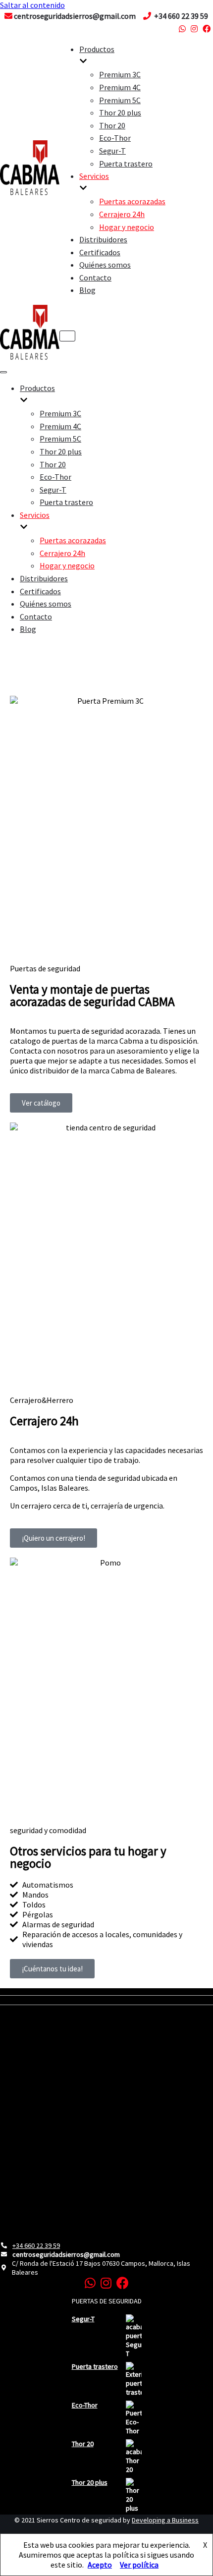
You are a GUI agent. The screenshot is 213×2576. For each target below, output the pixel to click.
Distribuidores (103, 239)
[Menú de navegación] (67, 336)
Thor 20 (112, 125)
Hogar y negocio (127, 227)
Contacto (95, 278)
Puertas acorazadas (132, 201)
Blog (87, 290)
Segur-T (112, 151)
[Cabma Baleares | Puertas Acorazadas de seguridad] (30, 192)
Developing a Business (165, 2520)
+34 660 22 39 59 (36, 2245)
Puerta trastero (126, 164)
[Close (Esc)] (202, 11)
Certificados (100, 252)
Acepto (100, 2565)
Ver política (139, 2565)
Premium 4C (120, 87)
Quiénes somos (105, 265)
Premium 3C (120, 74)
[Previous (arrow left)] (17, 1288)
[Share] (180, 11)
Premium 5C (120, 100)
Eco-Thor (115, 138)
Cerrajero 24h (122, 214)
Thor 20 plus (120, 112)
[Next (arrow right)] (196, 1288)
